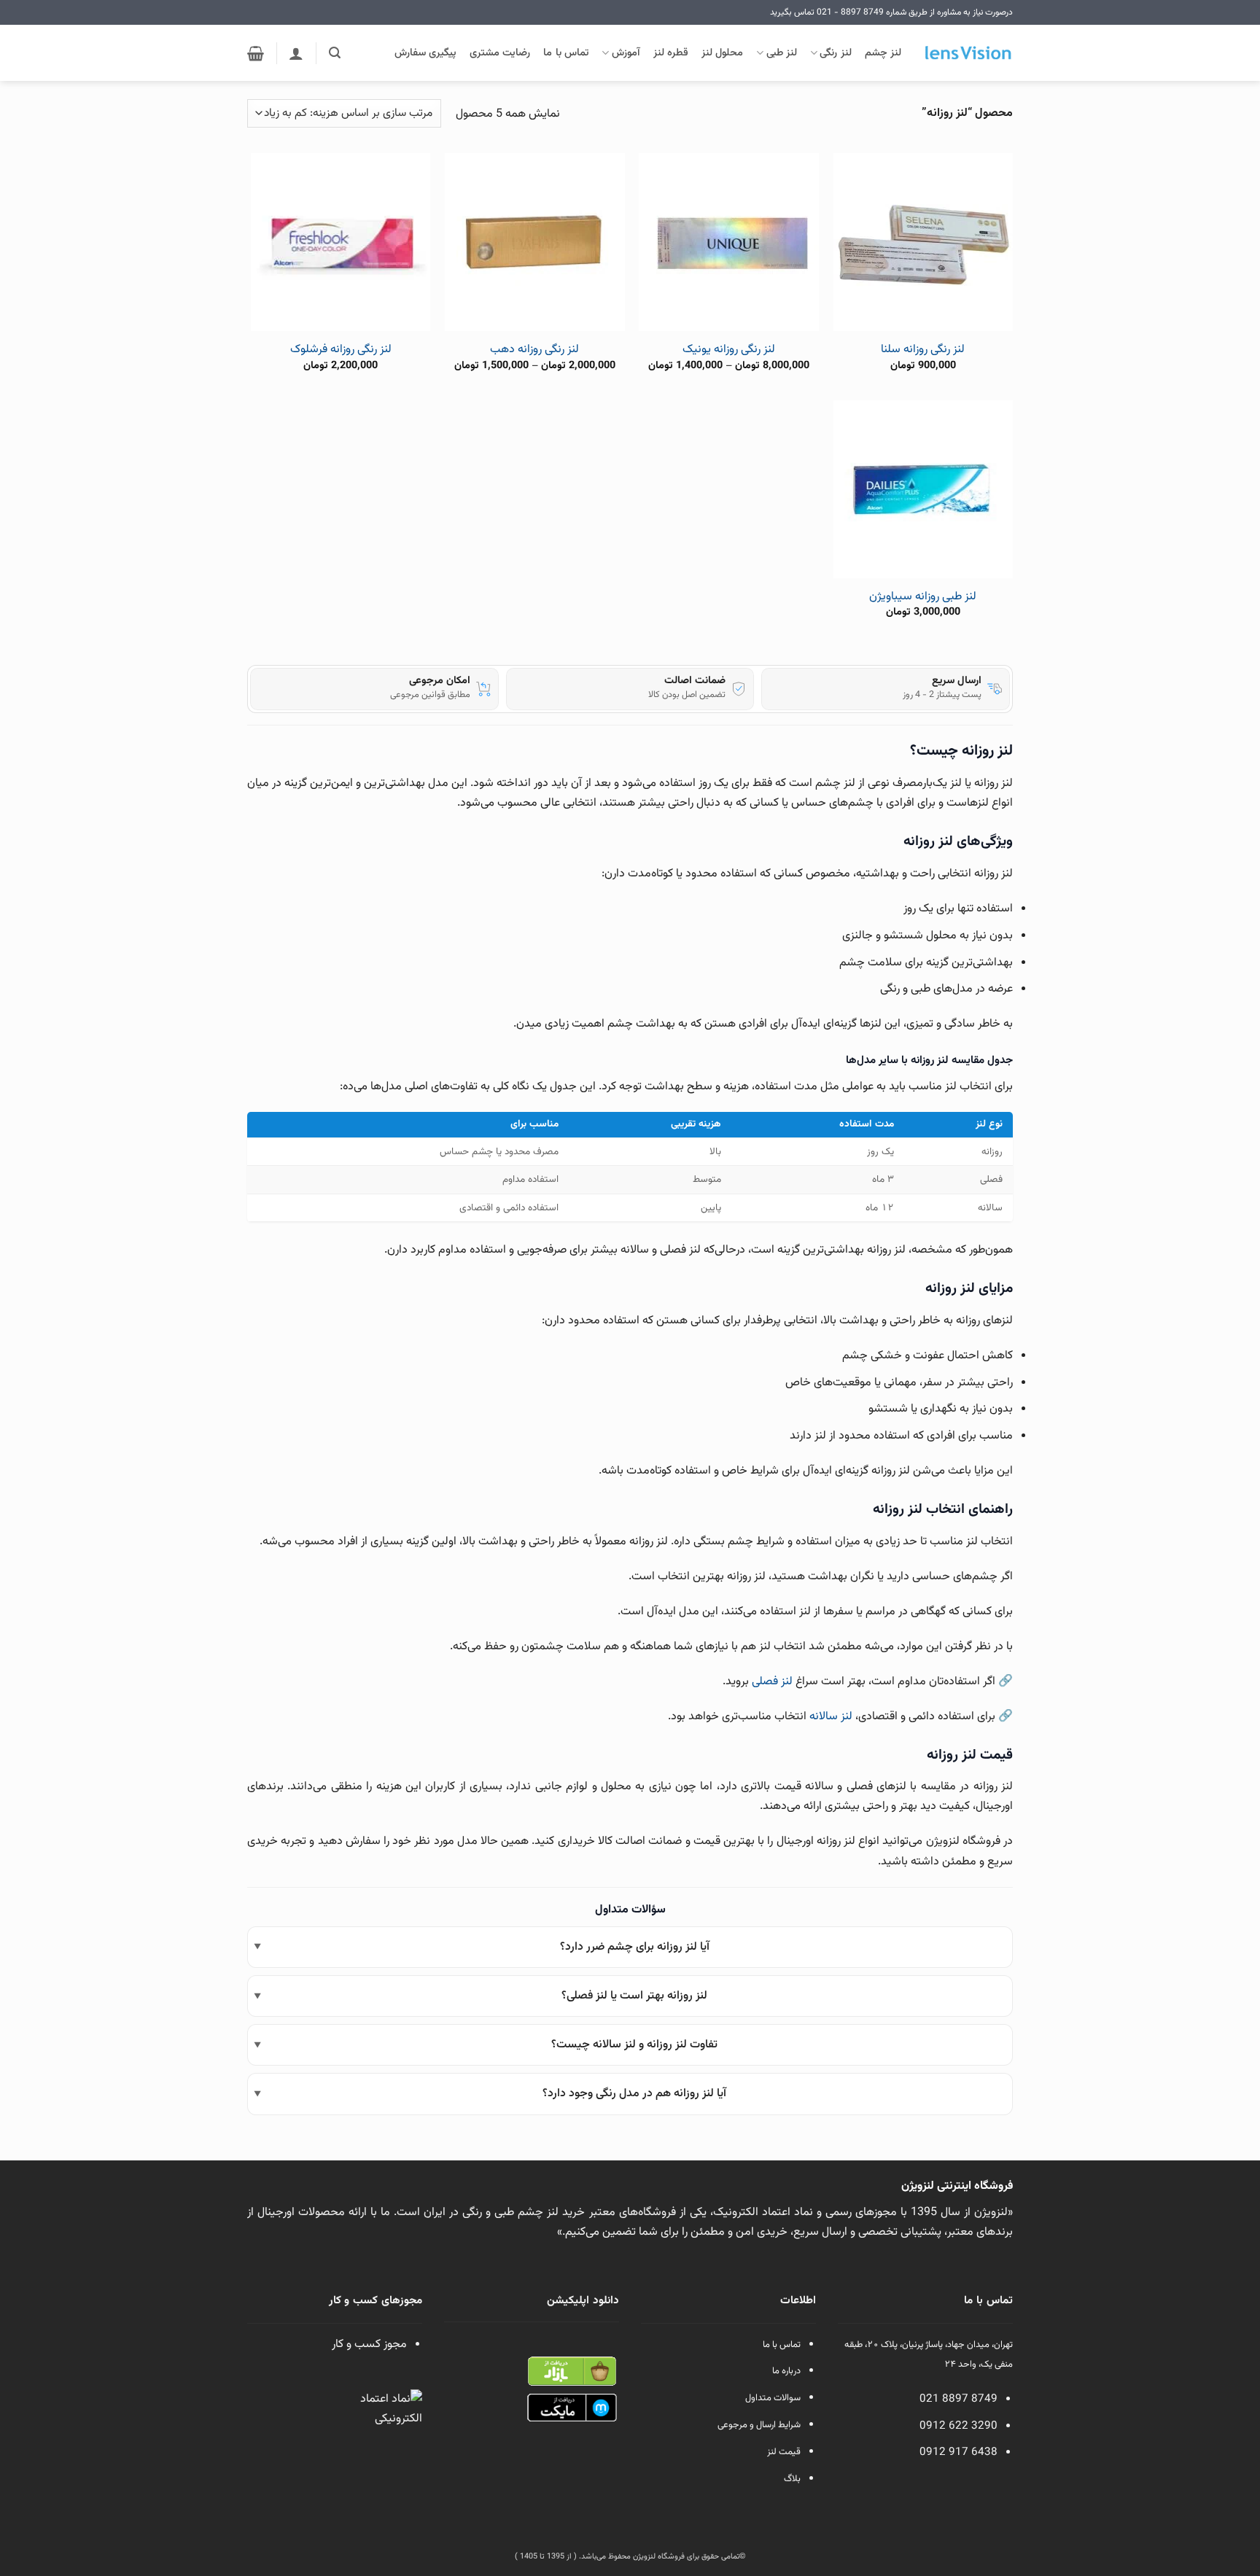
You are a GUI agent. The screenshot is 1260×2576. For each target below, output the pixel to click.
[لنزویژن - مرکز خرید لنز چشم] (968, 53)
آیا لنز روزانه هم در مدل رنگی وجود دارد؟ (634, 2094)
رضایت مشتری (500, 53)
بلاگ (792, 2479)
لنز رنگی (835, 53)
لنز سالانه (831, 1717)
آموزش (626, 53)
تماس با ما (566, 53)
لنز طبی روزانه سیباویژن (923, 598)
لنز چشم (883, 53)
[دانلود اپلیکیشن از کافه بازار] (572, 2371)
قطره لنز (671, 53)
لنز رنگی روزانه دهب (534, 350)
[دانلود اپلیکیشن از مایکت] (572, 2408)
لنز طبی (782, 53)
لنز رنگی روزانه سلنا (923, 350)
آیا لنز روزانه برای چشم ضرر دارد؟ (635, 1947)
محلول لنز (722, 53)
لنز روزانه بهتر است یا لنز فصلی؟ (634, 1996)
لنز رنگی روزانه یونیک (729, 350)
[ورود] (296, 53)
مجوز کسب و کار (369, 2345)
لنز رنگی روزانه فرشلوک (341, 350)
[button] (335, 53)
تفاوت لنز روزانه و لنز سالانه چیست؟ (634, 2045)
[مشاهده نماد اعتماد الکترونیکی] (389, 2423)
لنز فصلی (772, 1682)
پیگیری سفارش (425, 53)
